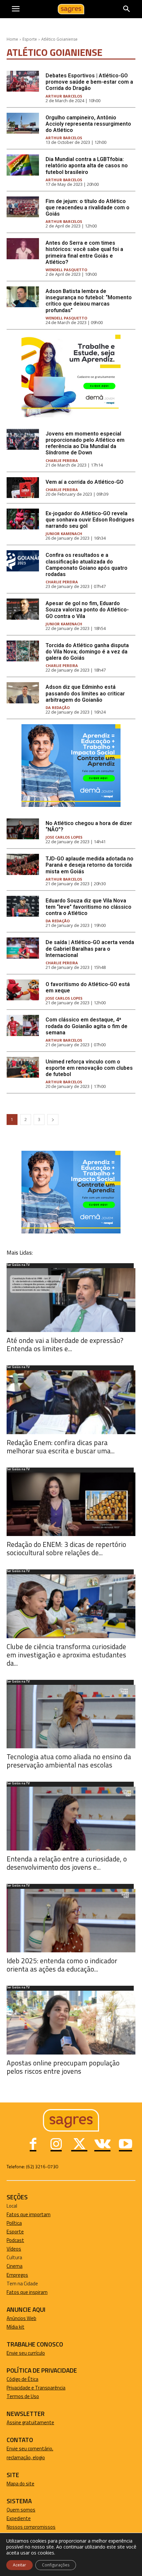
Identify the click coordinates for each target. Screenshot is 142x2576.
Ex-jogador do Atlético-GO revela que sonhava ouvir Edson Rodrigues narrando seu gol (90, 520)
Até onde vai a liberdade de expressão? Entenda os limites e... (65, 1344)
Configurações (56, 2565)
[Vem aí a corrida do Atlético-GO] (23, 488)
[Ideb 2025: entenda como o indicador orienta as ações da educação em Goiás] (71, 1921)
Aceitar (19, 2565)
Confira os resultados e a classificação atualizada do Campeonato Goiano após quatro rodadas (87, 565)
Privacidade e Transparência (36, 2388)
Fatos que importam (29, 2214)
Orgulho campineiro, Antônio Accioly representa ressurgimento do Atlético (88, 124)
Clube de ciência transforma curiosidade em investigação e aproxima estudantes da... (66, 1655)
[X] (79, 2145)
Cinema (15, 2266)
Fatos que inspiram (27, 2292)
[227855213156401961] (71, 805)
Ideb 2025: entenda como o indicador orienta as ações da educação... (62, 1965)
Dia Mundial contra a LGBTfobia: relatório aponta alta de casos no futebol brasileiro (87, 166)
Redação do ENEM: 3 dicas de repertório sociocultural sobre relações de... (66, 1548)
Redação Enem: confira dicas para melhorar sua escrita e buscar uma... (61, 1447)
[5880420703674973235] (71, 415)
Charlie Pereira (62, 460)
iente (25, 2518)
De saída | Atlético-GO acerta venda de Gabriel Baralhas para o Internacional (90, 949)
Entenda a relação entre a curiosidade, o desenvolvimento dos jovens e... (67, 1863)
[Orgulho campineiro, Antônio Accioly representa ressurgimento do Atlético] (23, 123)
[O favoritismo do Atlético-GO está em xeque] (23, 990)
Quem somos (21, 2510)
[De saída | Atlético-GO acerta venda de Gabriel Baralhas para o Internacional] (23, 948)
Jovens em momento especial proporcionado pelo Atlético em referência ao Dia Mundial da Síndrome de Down (85, 443)
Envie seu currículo (26, 2353)
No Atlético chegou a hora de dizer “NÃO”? (89, 826)
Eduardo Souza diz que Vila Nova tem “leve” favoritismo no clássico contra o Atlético (89, 907)
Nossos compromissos (31, 2527)
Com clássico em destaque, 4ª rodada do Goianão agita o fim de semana (87, 1026)
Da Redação (58, 707)
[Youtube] (125, 2145)
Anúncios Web (21, 2318)
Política (14, 2223)
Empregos (17, 2275)
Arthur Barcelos (64, 96)
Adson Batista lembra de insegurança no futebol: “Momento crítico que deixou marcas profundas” (89, 301)
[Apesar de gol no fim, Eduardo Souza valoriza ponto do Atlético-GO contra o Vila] (23, 609)
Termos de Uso (23, 2396)
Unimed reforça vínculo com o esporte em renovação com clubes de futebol (89, 1068)
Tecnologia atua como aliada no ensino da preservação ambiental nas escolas (69, 1761)
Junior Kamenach (64, 534)
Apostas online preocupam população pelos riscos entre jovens (63, 2067)
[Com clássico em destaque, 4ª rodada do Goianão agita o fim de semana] (23, 1025)
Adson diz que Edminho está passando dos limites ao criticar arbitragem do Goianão (85, 693)
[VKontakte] (102, 2145)
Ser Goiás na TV (18, 1265)
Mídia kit (16, 2327)
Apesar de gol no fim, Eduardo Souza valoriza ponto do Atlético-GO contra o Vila (87, 610)
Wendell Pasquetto (66, 270)
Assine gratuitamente (30, 2422)
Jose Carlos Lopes (64, 837)
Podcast (15, 2240)
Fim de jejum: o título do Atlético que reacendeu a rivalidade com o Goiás (88, 208)
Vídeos (14, 2249)
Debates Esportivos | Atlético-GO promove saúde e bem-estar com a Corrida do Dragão (89, 82)
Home (12, 39)
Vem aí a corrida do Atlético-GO (85, 482)
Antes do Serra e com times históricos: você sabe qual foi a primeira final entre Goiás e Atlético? (84, 252)
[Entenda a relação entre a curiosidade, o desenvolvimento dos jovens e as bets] (71, 1819)
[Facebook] (33, 2145)
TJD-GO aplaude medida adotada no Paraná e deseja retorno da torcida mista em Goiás (89, 865)
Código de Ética (22, 2379)
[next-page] (53, 1120)
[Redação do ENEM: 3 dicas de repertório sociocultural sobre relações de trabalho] (71, 1504)
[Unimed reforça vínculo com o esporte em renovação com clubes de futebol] (23, 1067)
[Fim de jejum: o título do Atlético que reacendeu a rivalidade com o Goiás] (23, 207)
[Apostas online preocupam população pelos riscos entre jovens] (71, 2023)
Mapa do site (20, 2484)
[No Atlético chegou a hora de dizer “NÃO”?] (23, 829)
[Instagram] (56, 2145)
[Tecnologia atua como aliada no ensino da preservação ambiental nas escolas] (71, 1717)
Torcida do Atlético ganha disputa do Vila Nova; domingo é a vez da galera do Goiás (87, 652)
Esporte (30, 39)
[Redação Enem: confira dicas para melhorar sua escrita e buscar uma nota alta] (71, 1402)
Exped (13, 2518)
